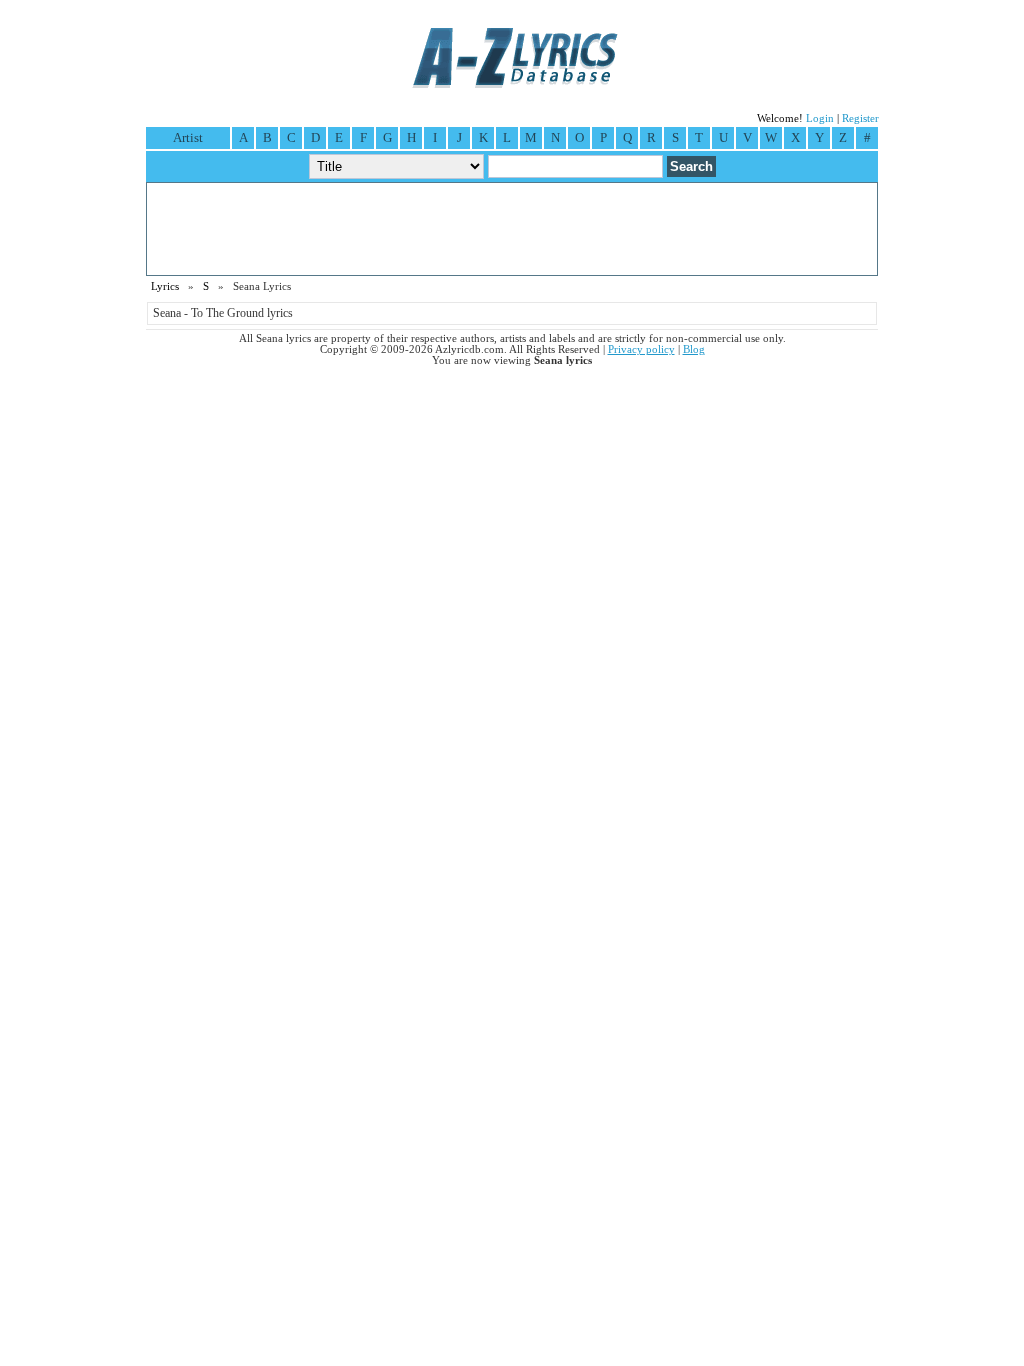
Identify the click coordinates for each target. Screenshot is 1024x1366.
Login (820, 118)
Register (860, 118)
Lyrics (165, 286)
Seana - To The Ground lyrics (223, 313)
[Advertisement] (512, 229)
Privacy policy (641, 349)
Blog (694, 349)
